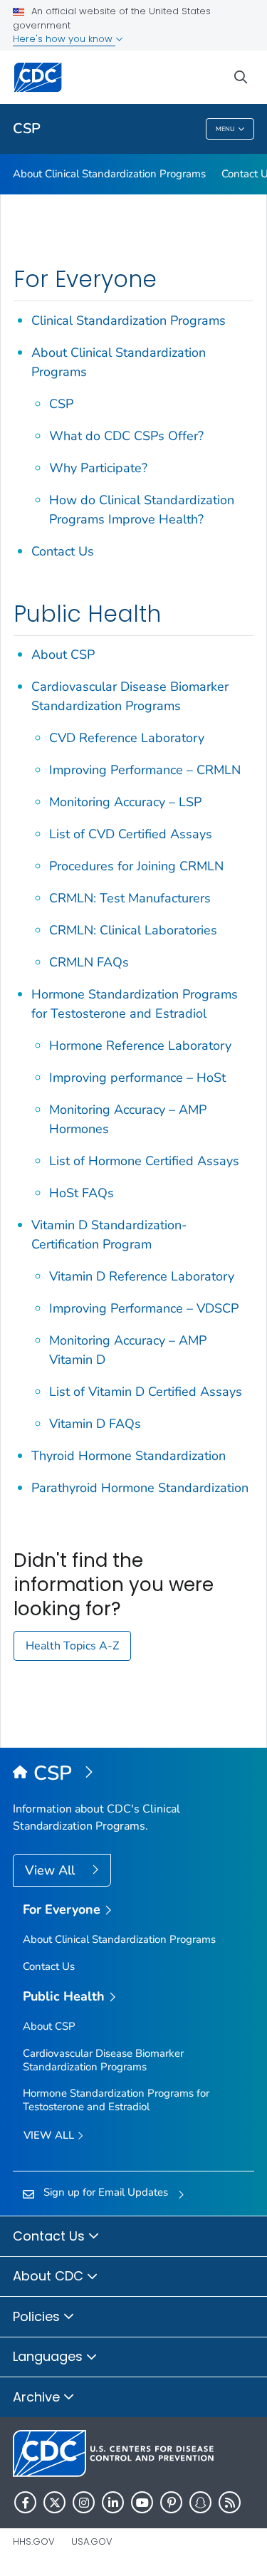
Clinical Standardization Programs (129, 320)
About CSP (63, 655)
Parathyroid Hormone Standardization (140, 1488)
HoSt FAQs (82, 1193)
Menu (225, 129)
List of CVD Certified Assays (131, 834)
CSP (27, 129)
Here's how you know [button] (64, 39)
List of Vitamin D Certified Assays (146, 1392)
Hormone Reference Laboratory (140, 1045)
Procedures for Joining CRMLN (136, 866)
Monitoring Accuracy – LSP (125, 802)
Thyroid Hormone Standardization (129, 1456)
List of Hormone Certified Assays (144, 1161)
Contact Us (63, 551)
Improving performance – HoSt (137, 1078)
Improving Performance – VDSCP (144, 1308)
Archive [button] (38, 2397)
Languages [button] (49, 2356)
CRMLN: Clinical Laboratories (133, 930)
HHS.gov (34, 2541)
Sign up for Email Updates (106, 2192)
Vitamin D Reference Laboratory (142, 1276)
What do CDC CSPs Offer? (126, 436)
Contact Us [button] (51, 2236)
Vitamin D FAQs (95, 1424)
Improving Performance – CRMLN (145, 770)
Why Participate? (98, 468)
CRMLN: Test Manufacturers (130, 898)
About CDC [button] (50, 2276)
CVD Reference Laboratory (127, 738)
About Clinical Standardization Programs (109, 174)
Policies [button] (38, 2316)
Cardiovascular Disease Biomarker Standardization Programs (103, 2060)
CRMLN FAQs (89, 962)
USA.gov (92, 2541)
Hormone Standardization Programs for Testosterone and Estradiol (116, 2100)
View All (52, 1870)
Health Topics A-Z (72, 1646)
